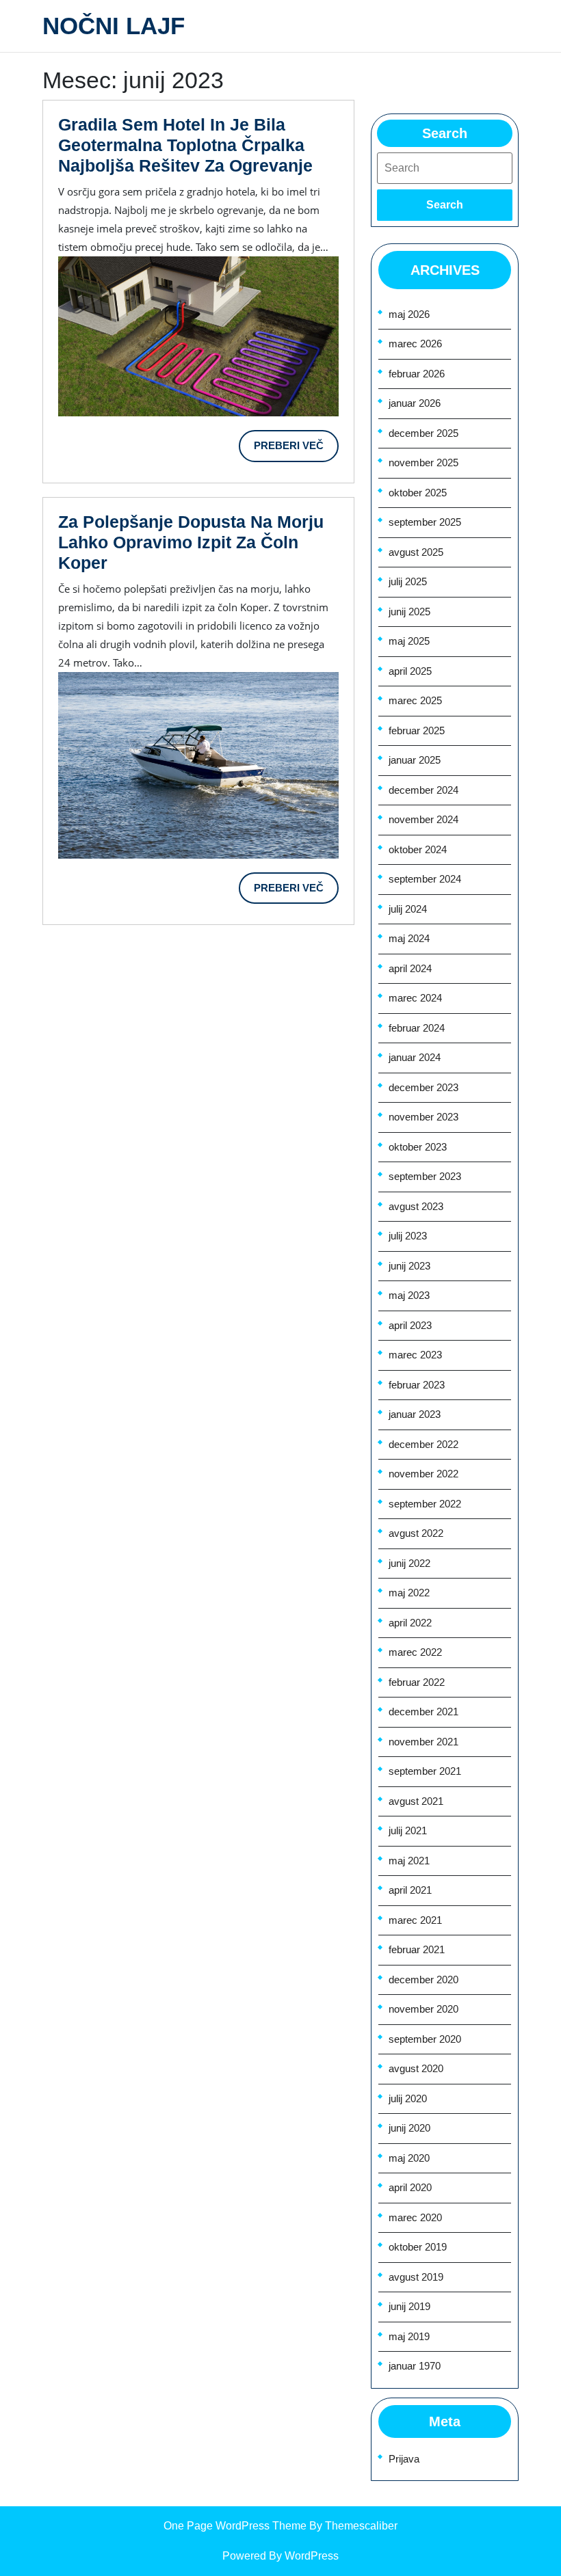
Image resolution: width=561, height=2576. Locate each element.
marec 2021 (415, 1920)
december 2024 (423, 790)
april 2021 (410, 1890)
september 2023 (425, 1176)
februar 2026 (417, 374)
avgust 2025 (416, 552)
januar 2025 (415, 760)
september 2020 (425, 2039)
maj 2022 (409, 1593)
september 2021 (425, 1771)
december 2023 (423, 1087)
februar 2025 (417, 730)
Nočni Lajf (114, 26)
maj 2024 (409, 938)
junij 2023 (409, 1266)
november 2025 (423, 462)
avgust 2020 (416, 2068)
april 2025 (410, 671)
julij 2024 (408, 909)
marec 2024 (415, 998)
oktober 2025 (418, 493)
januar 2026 (415, 403)
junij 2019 (409, 2306)
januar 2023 (415, 1414)
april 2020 (410, 2187)
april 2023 (410, 1325)
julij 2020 (408, 2098)
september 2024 (425, 879)
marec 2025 (415, 700)
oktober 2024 (418, 849)
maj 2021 (409, 1861)
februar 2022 (417, 1682)
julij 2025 (408, 581)
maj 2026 (409, 314)
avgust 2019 (416, 2277)
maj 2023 (409, 1295)
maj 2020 (409, 2158)
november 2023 (423, 1117)
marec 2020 (415, 2217)
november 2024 (423, 819)
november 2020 (423, 2009)
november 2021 (423, 1742)
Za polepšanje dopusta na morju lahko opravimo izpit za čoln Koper (191, 542)
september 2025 (425, 522)
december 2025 (423, 433)
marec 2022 (415, 1652)
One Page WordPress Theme (235, 2526)
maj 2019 (409, 2336)
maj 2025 (409, 641)
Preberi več (296, 451)
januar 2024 (415, 1057)
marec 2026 (415, 344)
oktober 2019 (418, 2247)
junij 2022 (409, 1563)
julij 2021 (408, 1830)
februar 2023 (417, 1385)
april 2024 (410, 968)
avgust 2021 (416, 1801)
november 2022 (423, 1474)
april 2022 (410, 1623)
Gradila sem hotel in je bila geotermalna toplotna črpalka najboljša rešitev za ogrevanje (185, 145)
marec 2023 (415, 1355)
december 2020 (423, 1980)
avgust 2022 (416, 1533)
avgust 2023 (416, 1206)
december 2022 (423, 1444)
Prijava (404, 2459)
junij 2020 (409, 2128)
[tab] (445, 205)
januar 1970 (415, 2366)
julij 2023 (408, 1236)
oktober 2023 (418, 1147)
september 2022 (425, 1504)
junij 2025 (409, 612)
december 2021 (423, 1712)
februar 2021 (417, 1949)
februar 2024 (417, 1028)
